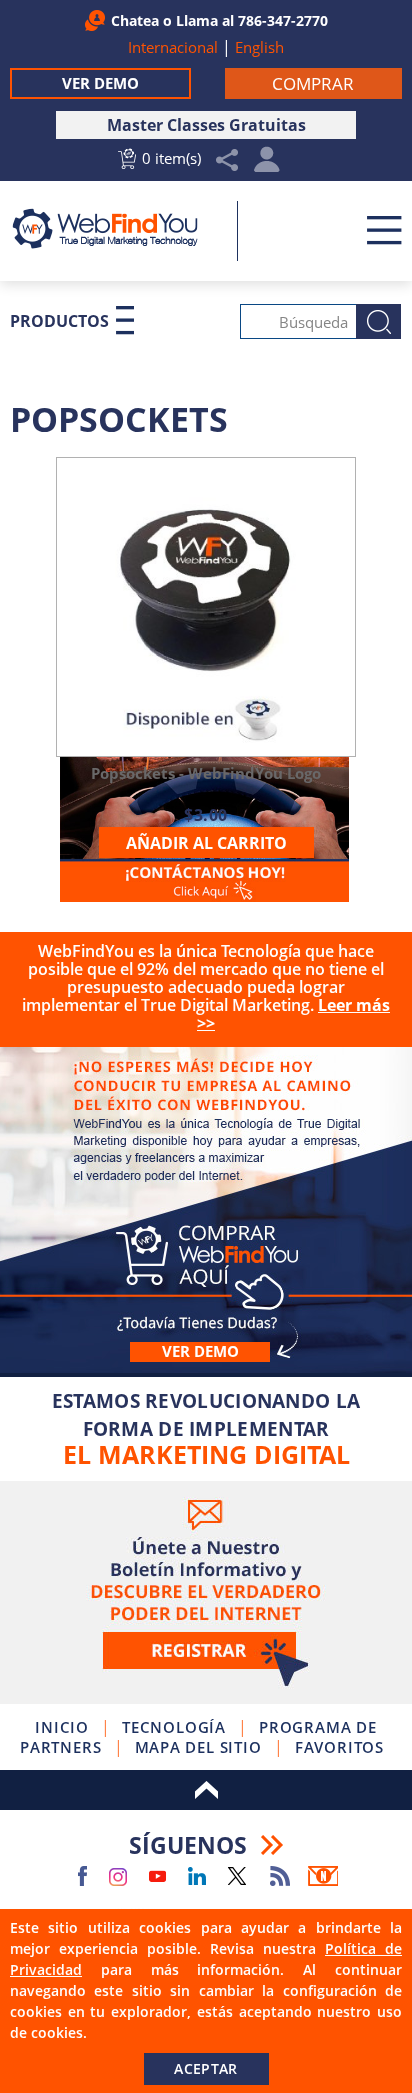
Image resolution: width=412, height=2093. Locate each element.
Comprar (206, 1210)
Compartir (227, 160)
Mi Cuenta (267, 164)
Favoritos (339, 1747)
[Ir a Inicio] (116, 228)
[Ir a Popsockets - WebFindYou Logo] (206, 607)
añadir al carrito (206, 843)
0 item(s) (171, 158)
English (259, 47)
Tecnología (174, 1727)
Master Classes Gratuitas (206, 125)
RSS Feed (280, 1876)
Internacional (173, 47)
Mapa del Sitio (198, 1747)
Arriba (206, 1790)
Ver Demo (100, 83)
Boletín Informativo (323, 1876)
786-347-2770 (283, 20)
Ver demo (200, 1351)
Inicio (62, 1727)
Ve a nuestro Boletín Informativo (206, 1592)
